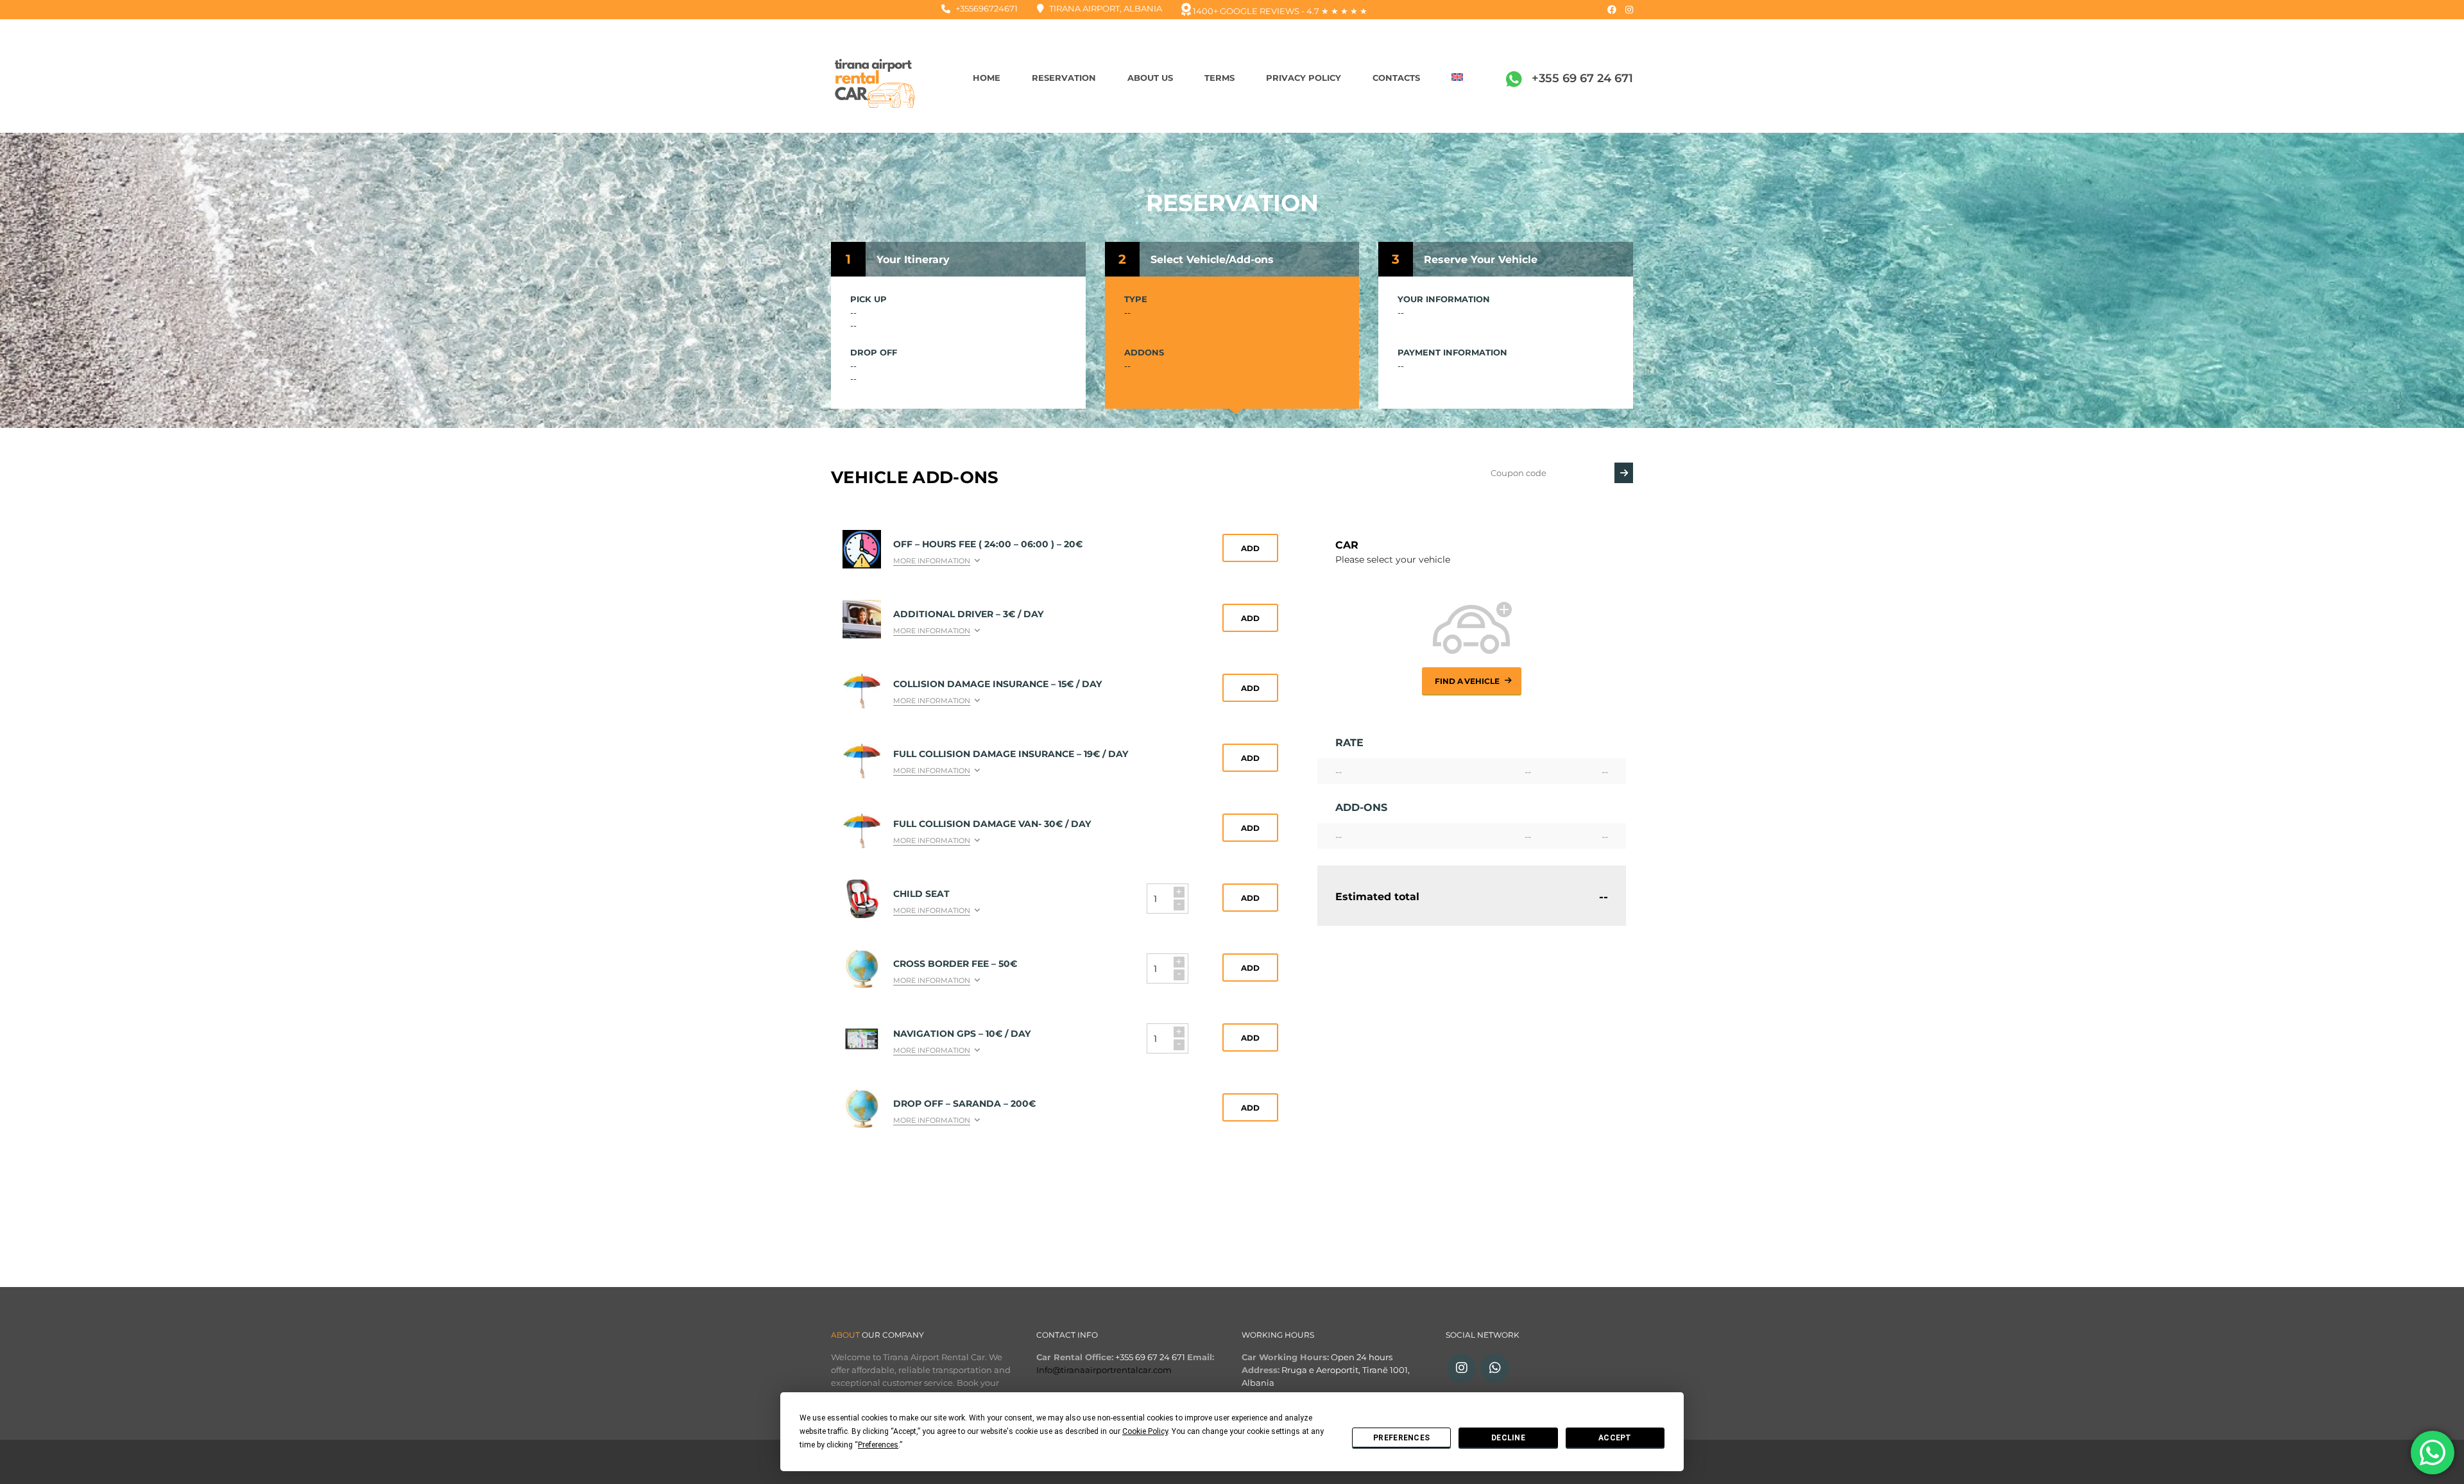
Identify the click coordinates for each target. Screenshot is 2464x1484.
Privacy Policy (1304, 78)
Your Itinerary (913, 260)
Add (1250, 548)
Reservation (1064, 78)
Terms (1219, 78)
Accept (1615, 1438)
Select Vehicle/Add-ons (1212, 260)
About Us (1150, 78)
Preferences (1401, 1438)
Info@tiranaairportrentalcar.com (1104, 1370)
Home (987, 78)
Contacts (1396, 78)
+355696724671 (987, 8)
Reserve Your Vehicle (1481, 260)
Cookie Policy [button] (1145, 1431)
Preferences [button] (878, 1445)
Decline (1508, 1438)
